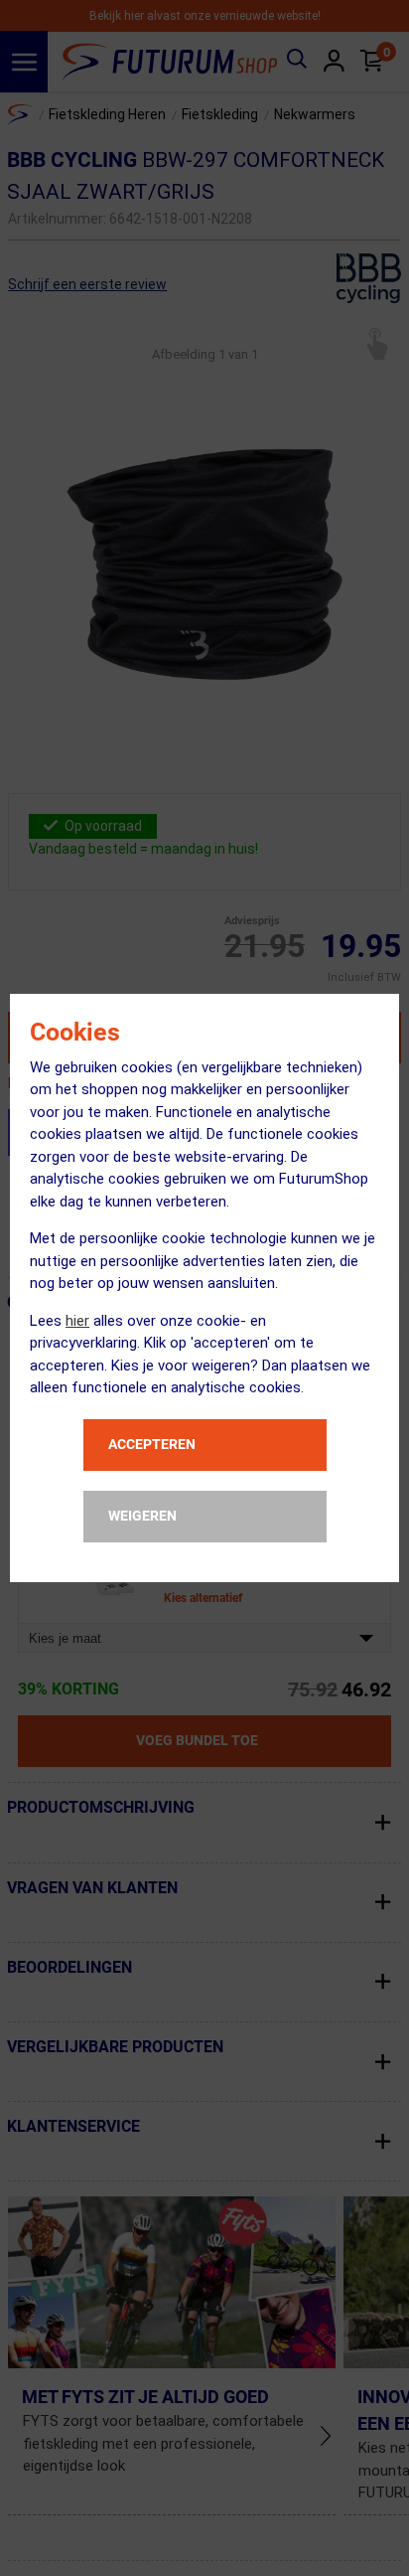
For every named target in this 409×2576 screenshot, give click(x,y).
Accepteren (152, 1444)
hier (77, 1321)
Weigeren (142, 1516)
